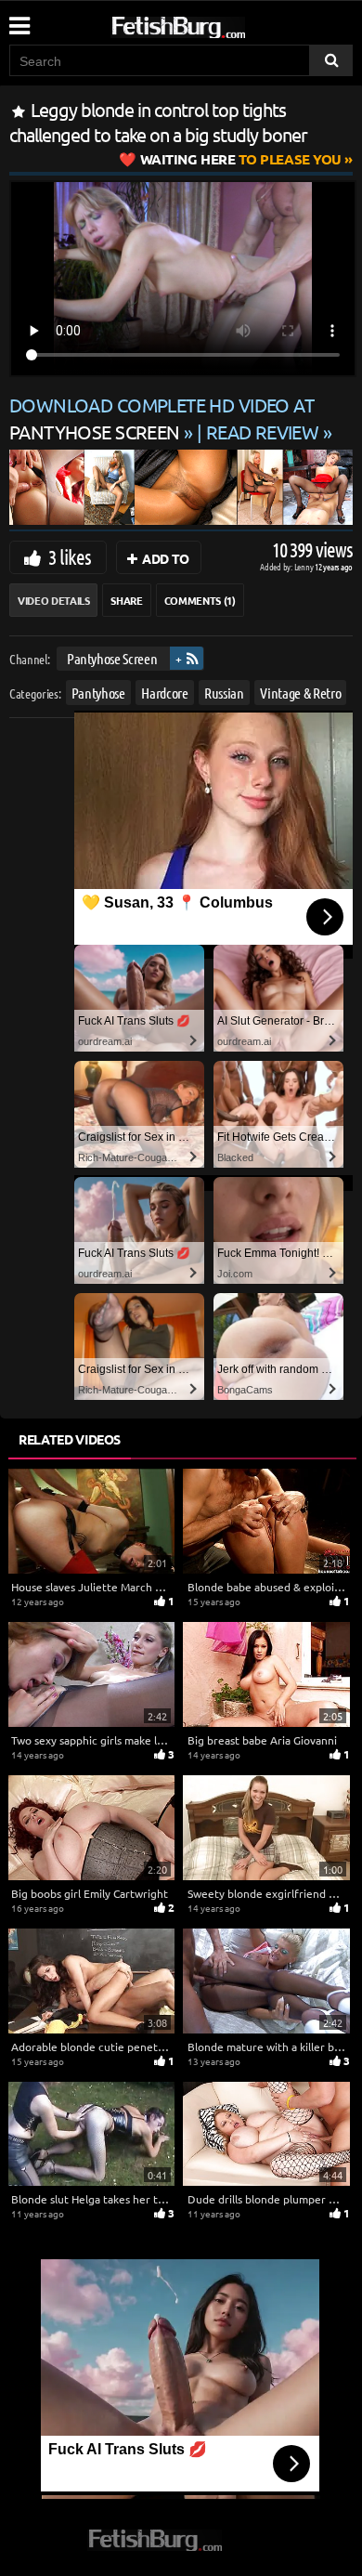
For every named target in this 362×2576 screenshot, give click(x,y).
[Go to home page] (213, 24)
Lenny (305, 566)
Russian (224, 692)
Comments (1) (200, 600)
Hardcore (164, 692)
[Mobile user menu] (19, 20)
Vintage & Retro (300, 692)
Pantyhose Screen (112, 658)
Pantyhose (98, 692)
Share (126, 600)
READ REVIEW (263, 432)
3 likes (70, 556)
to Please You (241, 159)
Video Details (53, 600)
